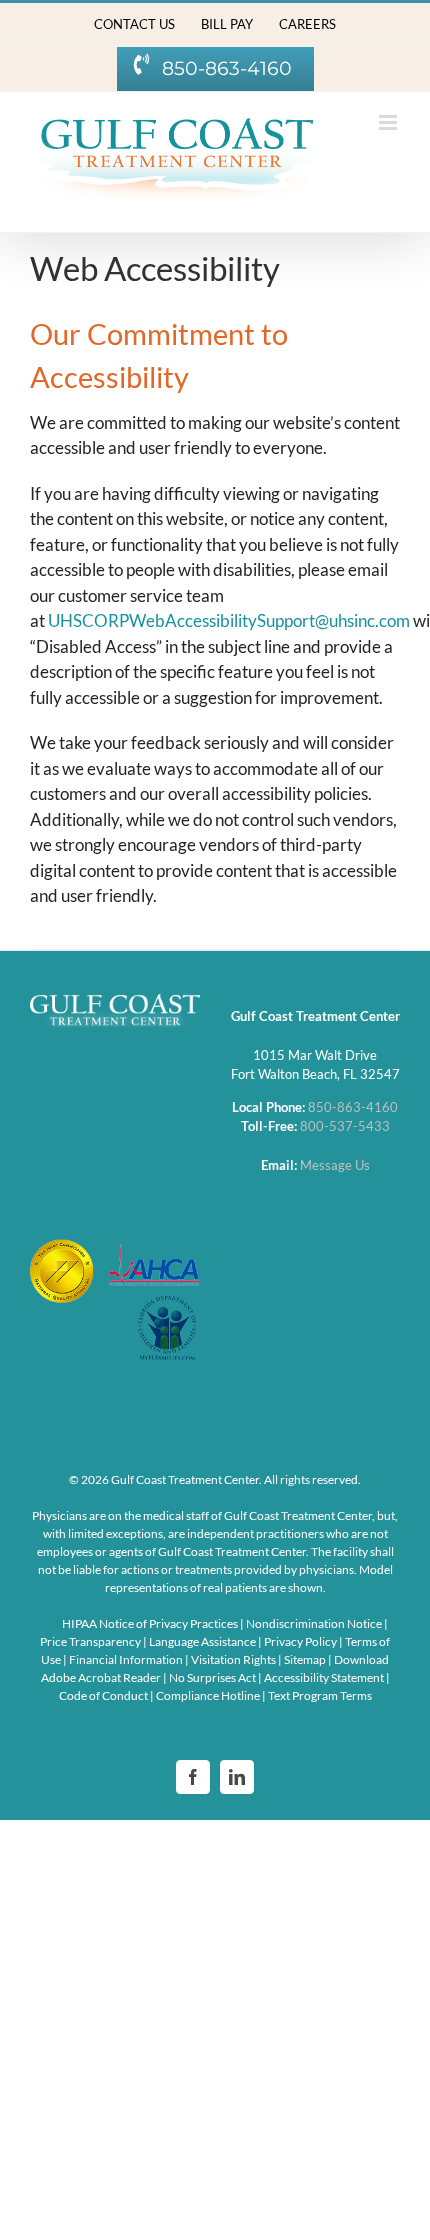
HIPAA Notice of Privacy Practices (150, 1623)
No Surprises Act (212, 1677)
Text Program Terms (320, 1695)
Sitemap (306, 1659)
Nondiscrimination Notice (314, 1623)
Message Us (335, 1165)
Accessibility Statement (324, 1677)
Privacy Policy (301, 1641)
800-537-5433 (345, 1126)
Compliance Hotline (208, 1695)
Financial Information (127, 1659)
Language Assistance (203, 1641)
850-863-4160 (353, 1107)
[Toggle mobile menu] (389, 122)
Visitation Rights (234, 1659)
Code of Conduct (103, 1695)
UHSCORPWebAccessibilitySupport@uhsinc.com (229, 620)
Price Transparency (90, 1641)
